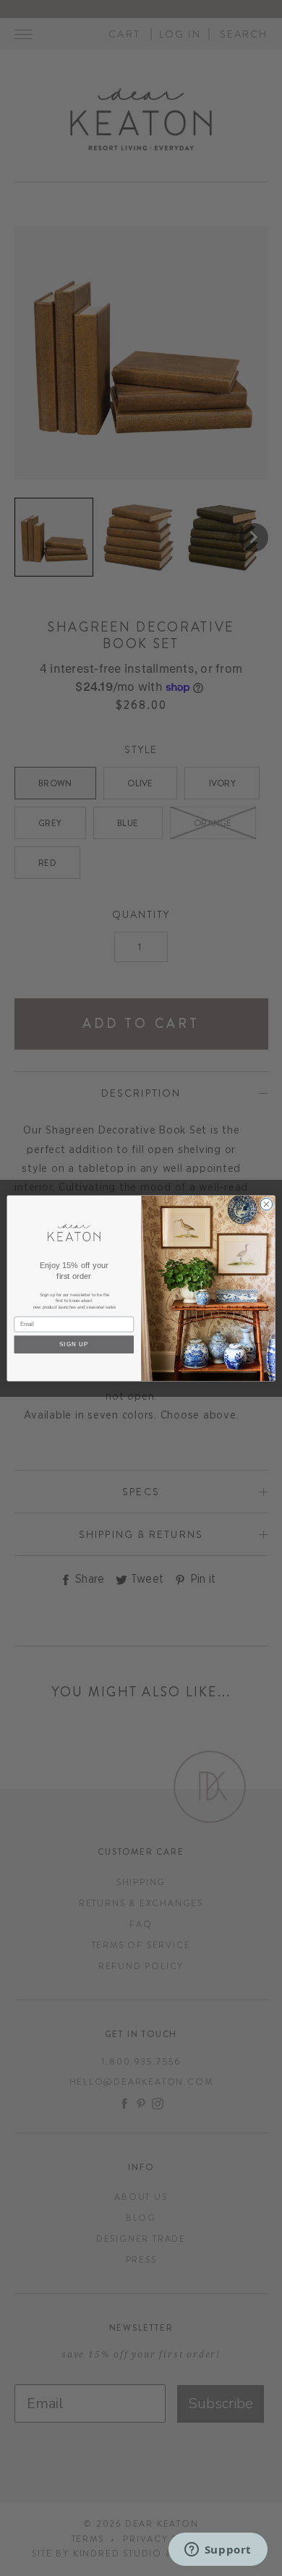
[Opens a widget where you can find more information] (218, 2551)
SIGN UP (74, 1344)
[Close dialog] (266, 1204)
